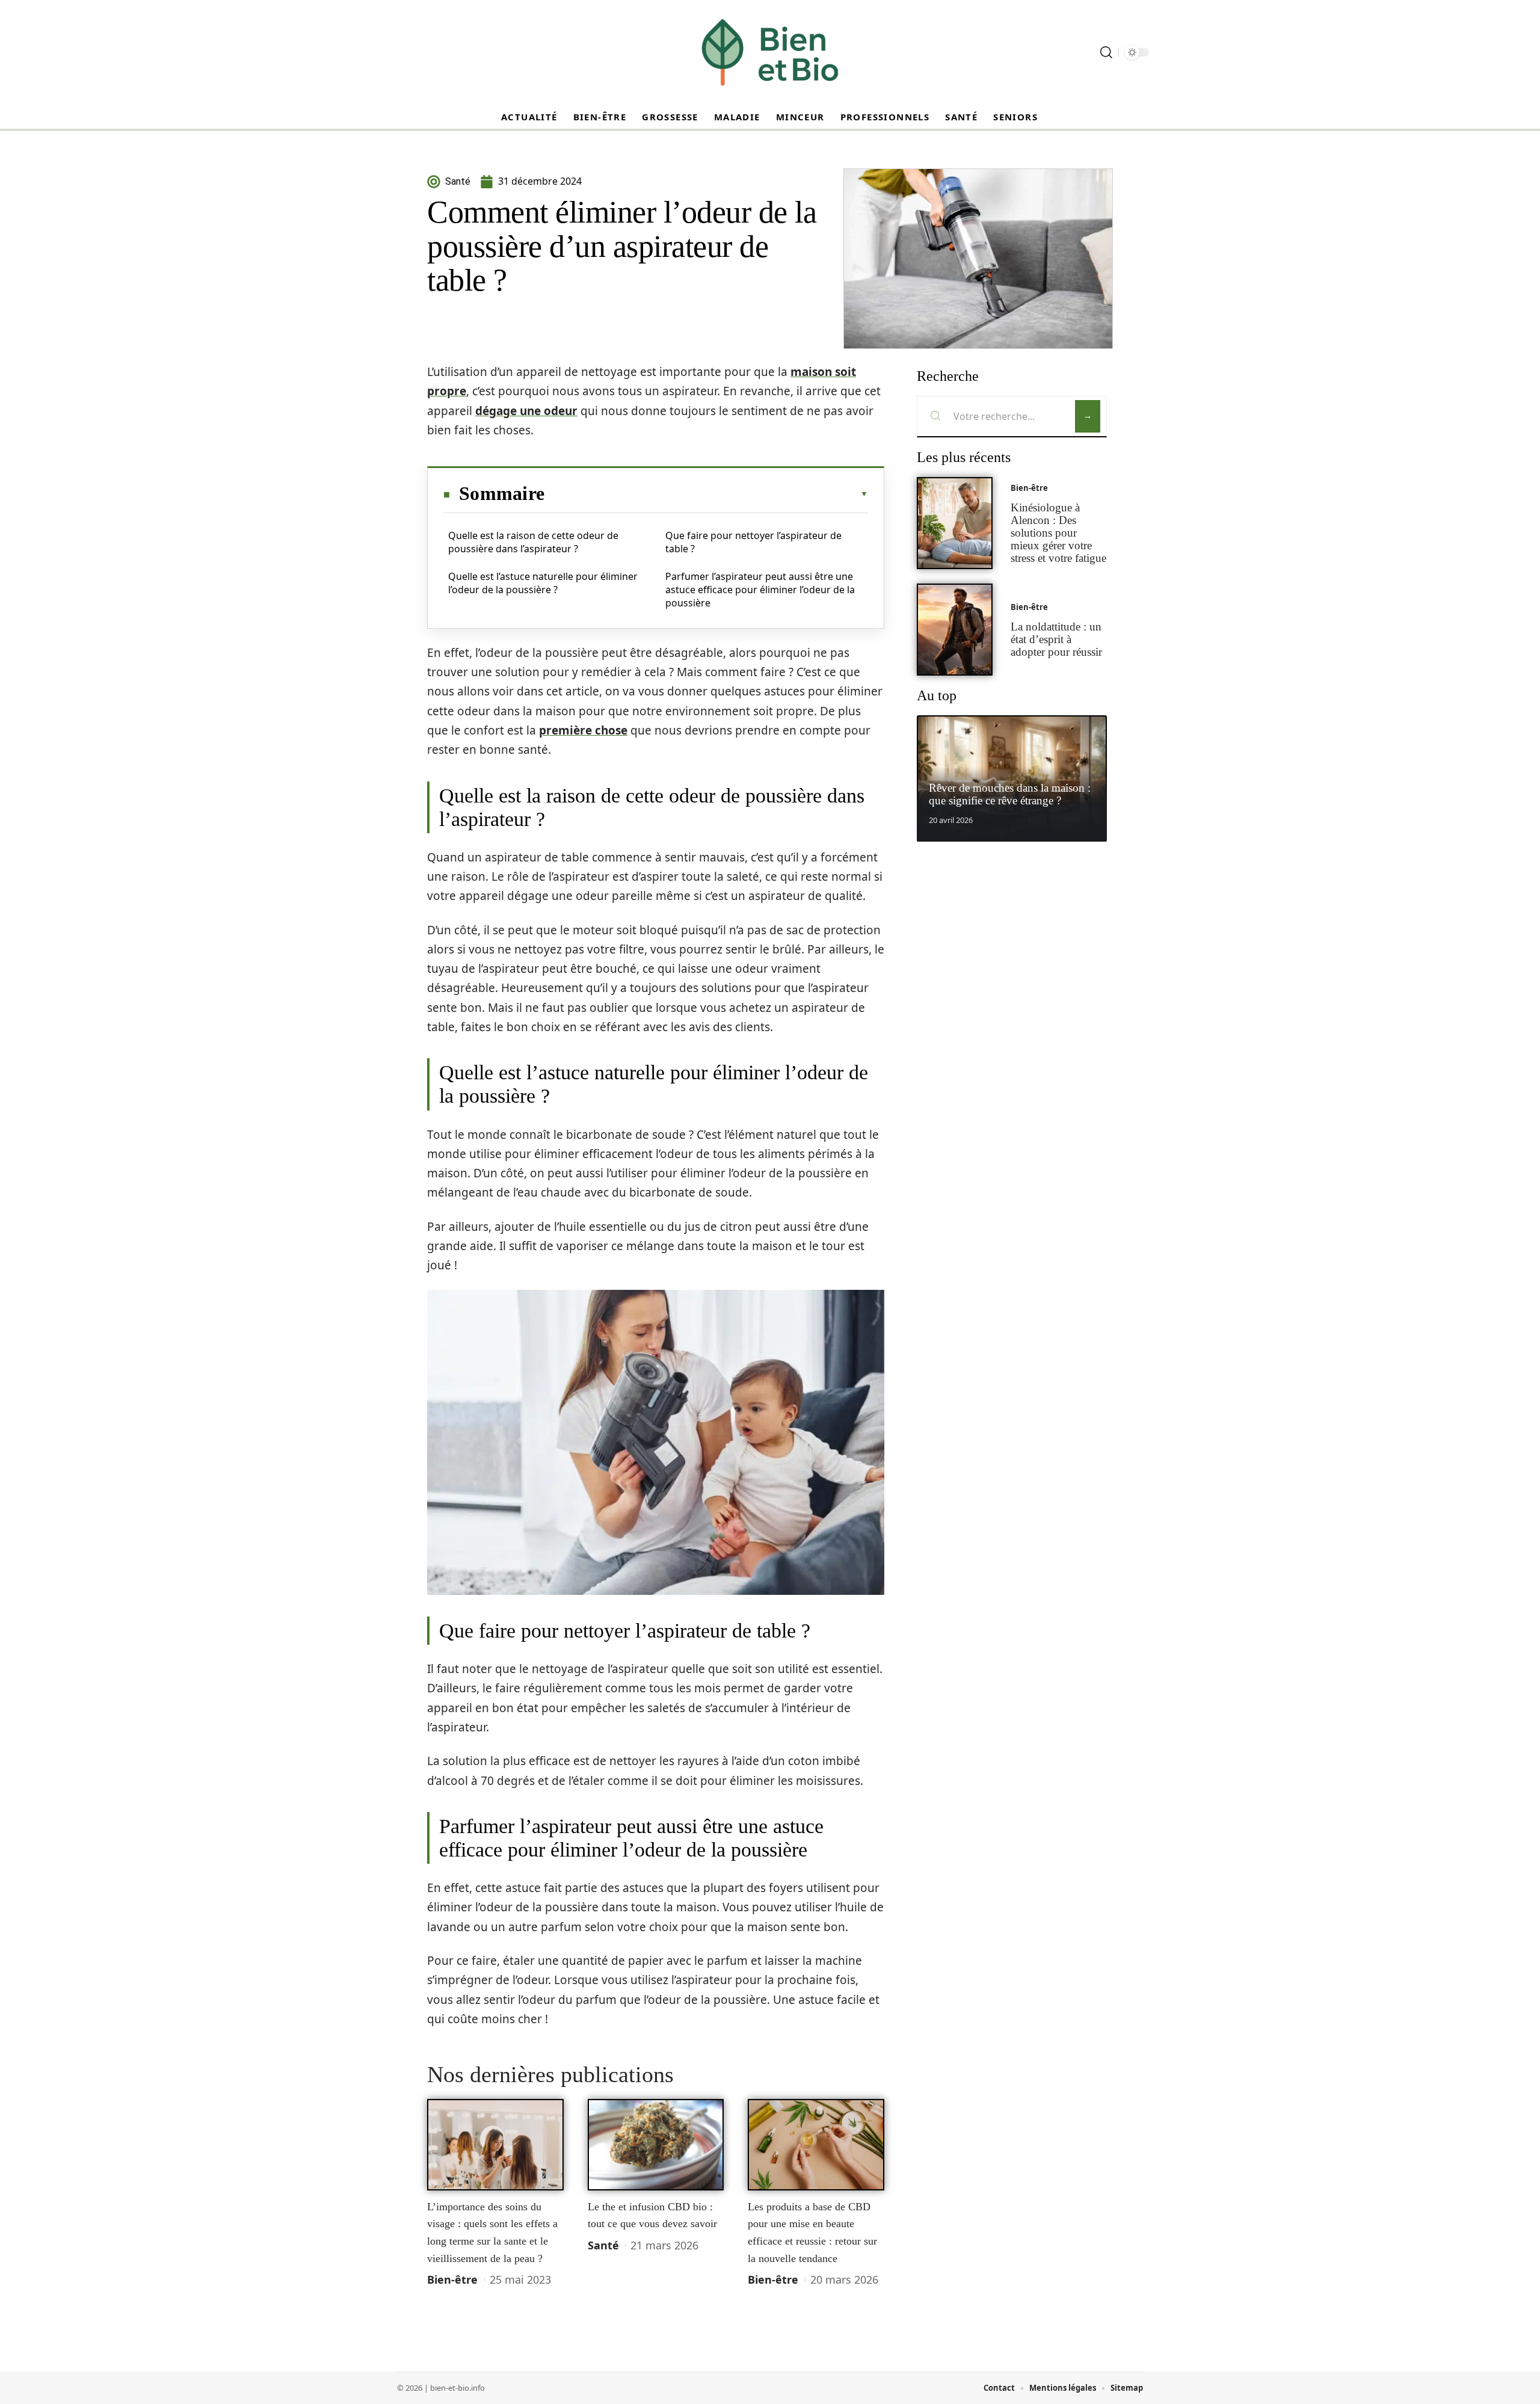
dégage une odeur (526, 411)
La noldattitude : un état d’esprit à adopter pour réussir (1056, 639)
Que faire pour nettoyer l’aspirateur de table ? (753, 542)
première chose (583, 730)
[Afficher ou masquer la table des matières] (706, 494)
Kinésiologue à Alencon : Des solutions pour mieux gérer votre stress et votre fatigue (1058, 532)
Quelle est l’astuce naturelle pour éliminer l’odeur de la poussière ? (543, 583)
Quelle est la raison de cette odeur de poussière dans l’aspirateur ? (533, 542)
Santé (603, 2245)
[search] (1106, 52)
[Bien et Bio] (770, 52)
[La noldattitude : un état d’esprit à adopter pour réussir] (955, 630)
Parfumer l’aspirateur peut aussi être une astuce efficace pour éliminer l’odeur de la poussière (760, 590)
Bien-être (452, 2279)
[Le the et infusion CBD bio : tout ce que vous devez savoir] (656, 2145)
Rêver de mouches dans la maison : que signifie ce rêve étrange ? (1010, 794)
